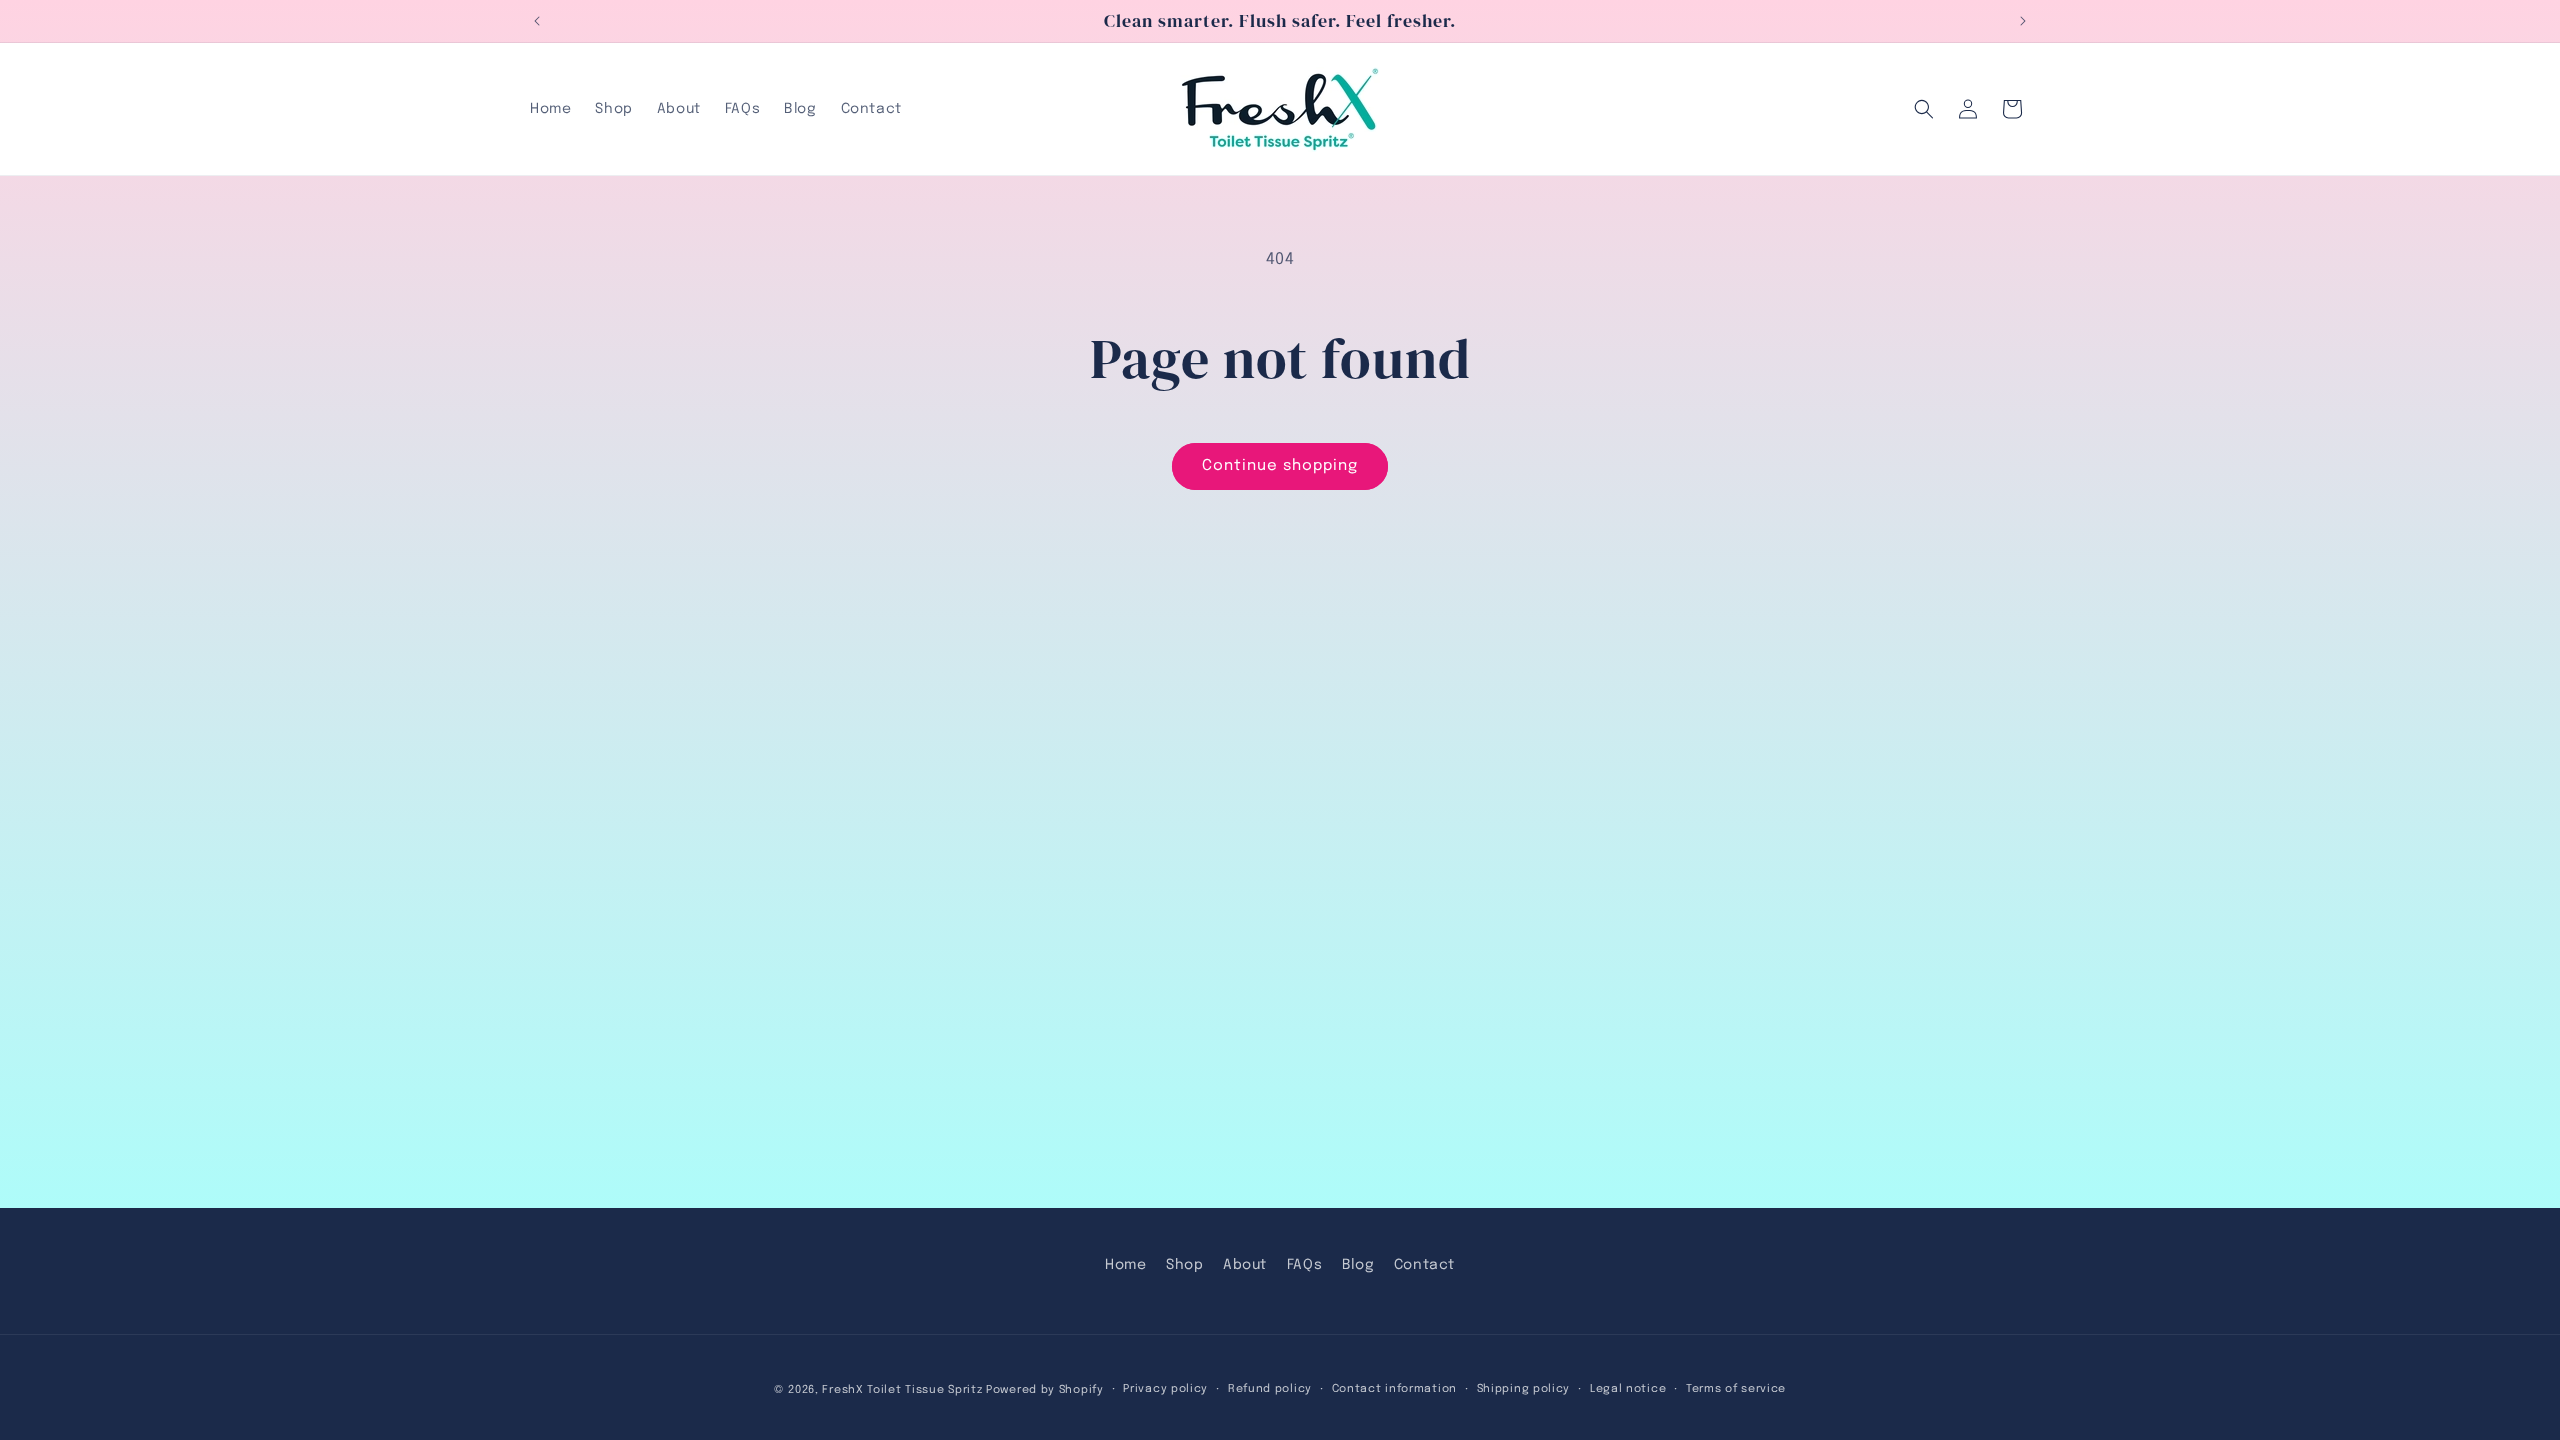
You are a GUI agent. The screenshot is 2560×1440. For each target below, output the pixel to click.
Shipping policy (1524, 1389)
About (1245, 1265)
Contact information (1394, 1389)
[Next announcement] (2023, 21)
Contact (1424, 1265)
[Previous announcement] (537, 21)
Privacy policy (1165, 1389)
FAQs (1304, 1265)
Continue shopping (1280, 466)
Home (1125, 1265)
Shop (1184, 1265)
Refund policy (1270, 1389)
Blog (1358, 1265)
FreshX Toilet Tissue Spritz (902, 1390)
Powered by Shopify (1045, 1390)
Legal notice (1628, 1389)
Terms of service (1736, 1389)
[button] (1924, 109)
